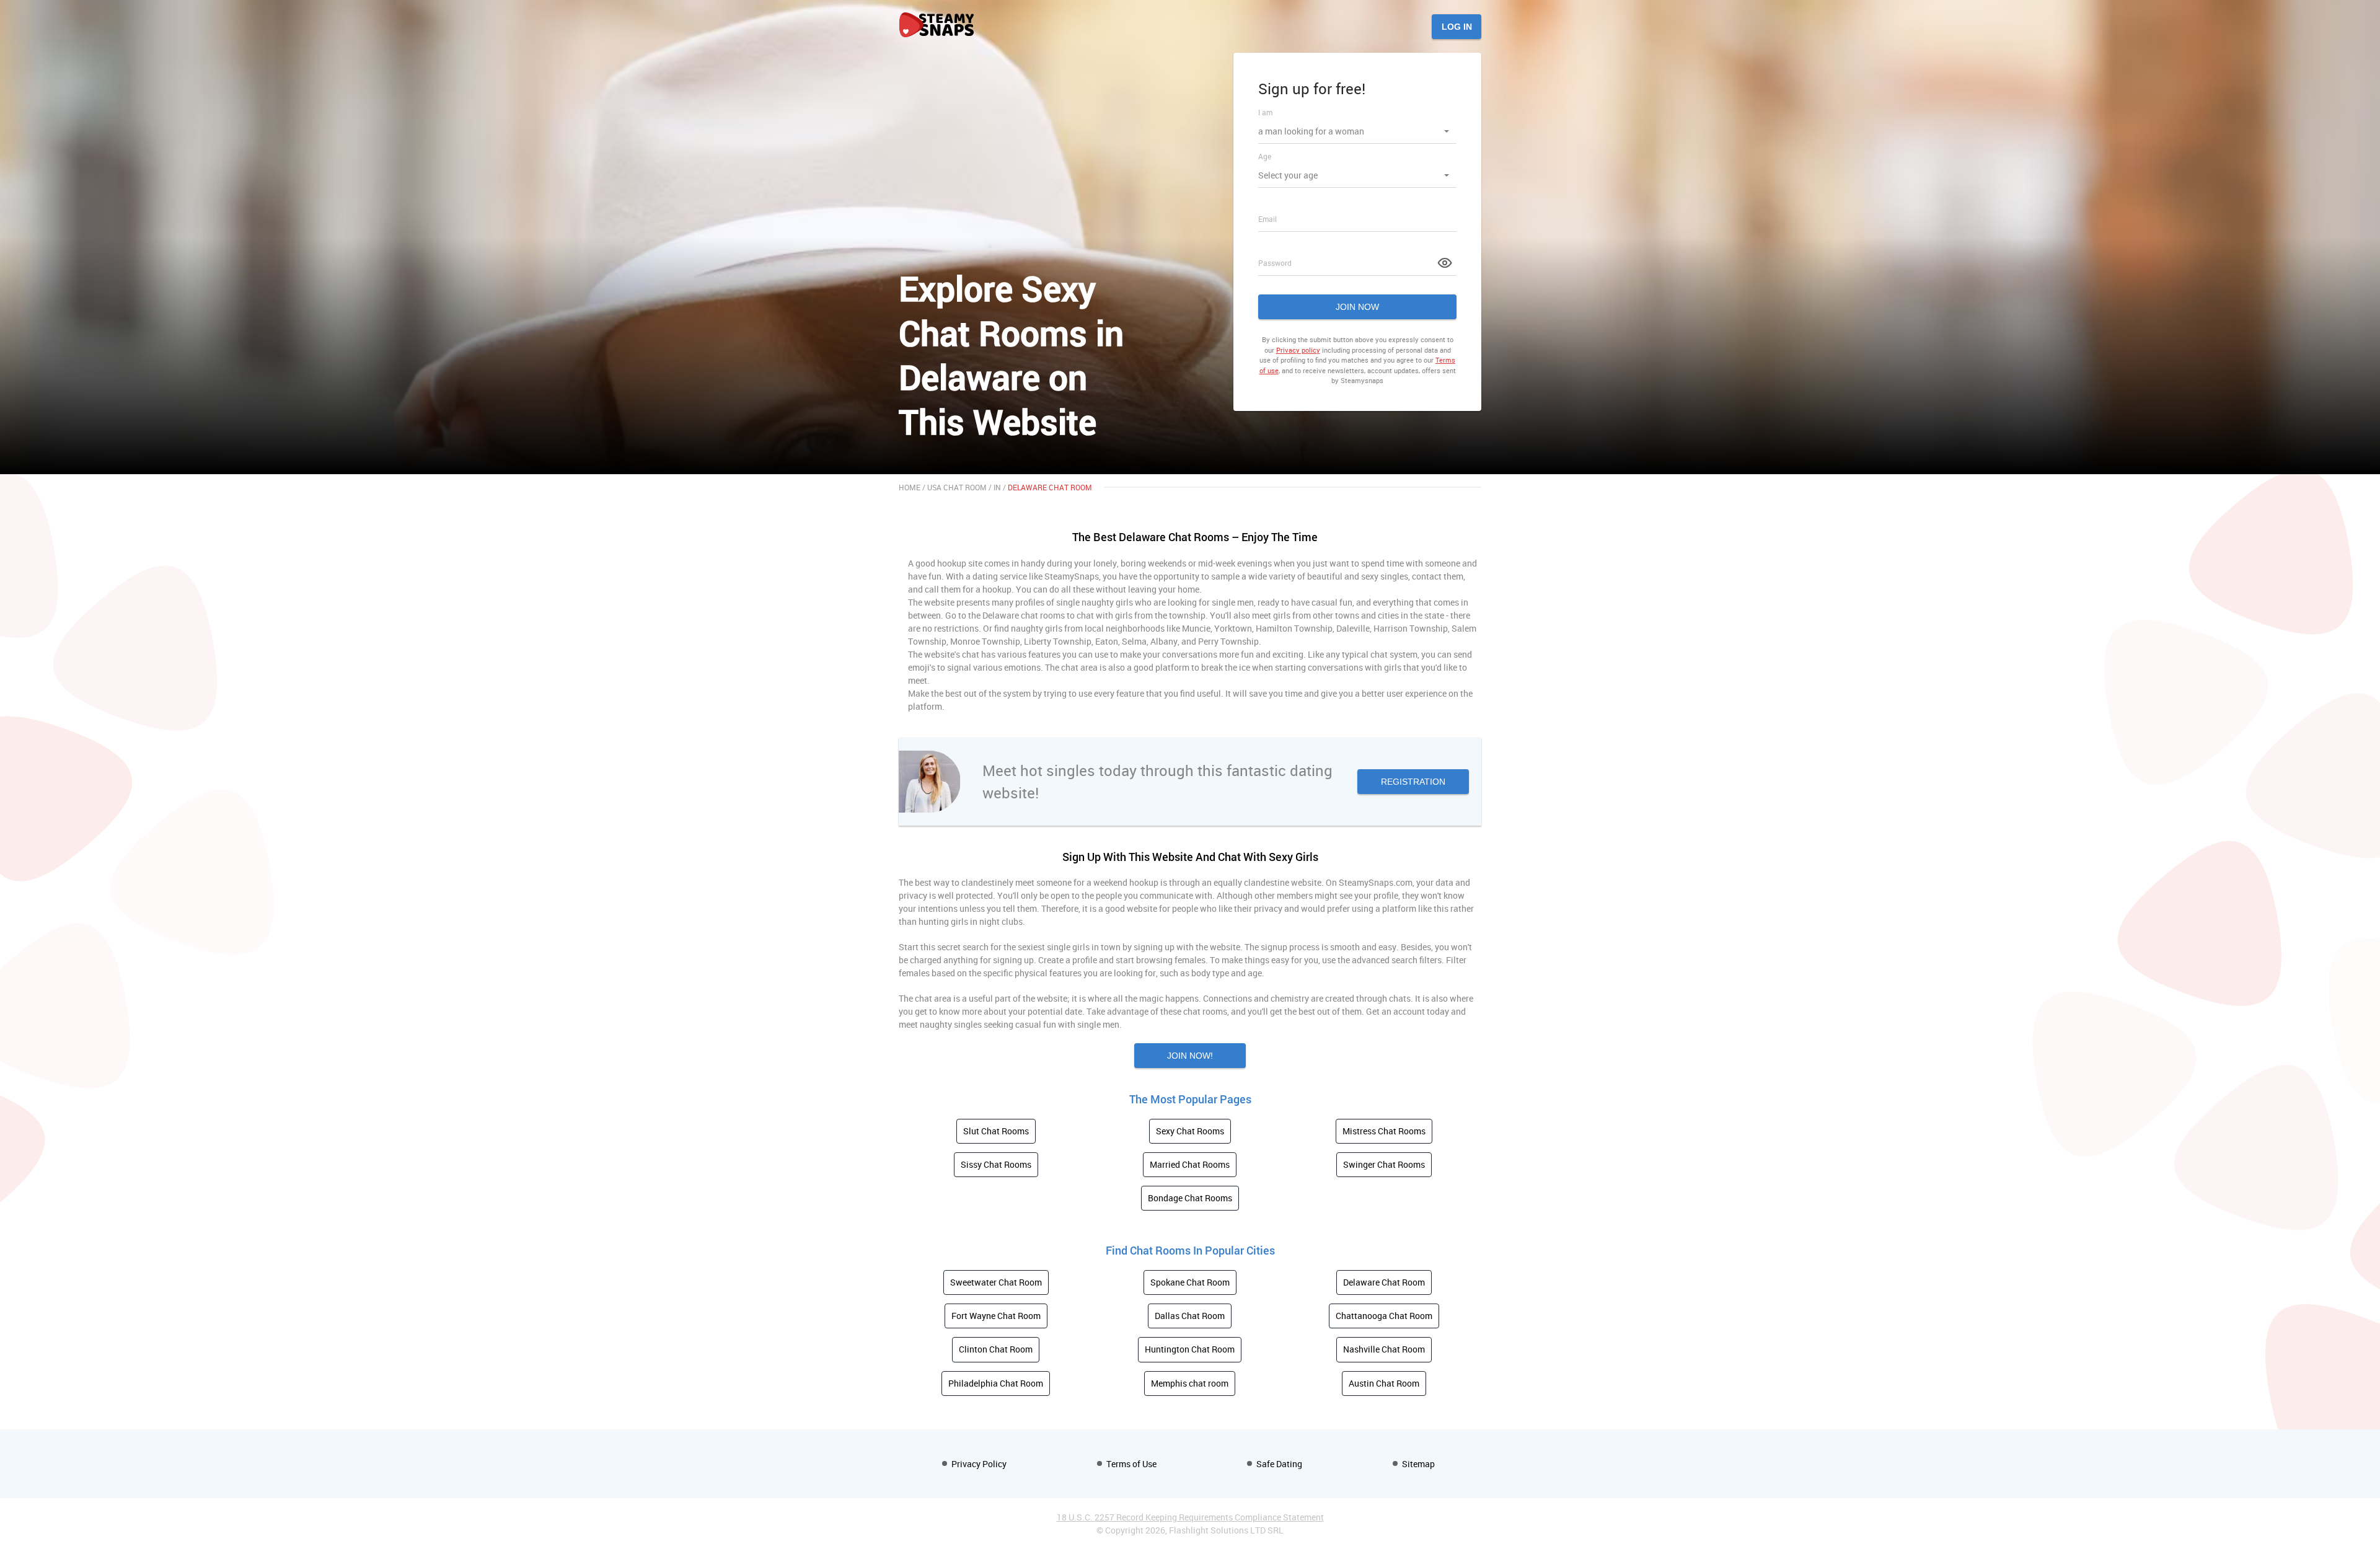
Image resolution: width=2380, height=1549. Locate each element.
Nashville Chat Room (1384, 1349)
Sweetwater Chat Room (996, 1282)
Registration (1413, 782)
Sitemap (1418, 1464)
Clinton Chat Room (996, 1349)
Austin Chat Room (1384, 1383)
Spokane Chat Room (1190, 1282)
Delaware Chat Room (1384, 1282)
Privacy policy (1298, 350)
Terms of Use (1131, 1464)
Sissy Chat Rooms (996, 1164)
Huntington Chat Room (1190, 1349)
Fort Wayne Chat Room (996, 1316)
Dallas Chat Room (1190, 1316)
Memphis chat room (1190, 1383)
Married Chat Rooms (1190, 1164)
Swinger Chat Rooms (1384, 1164)
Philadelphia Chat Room (996, 1383)
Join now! (1190, 1056)
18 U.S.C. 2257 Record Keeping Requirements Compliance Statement (1190, 1517)
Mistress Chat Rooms (1384, 1131)
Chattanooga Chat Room (1384, 1316)
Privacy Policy (979, 1464)
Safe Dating (1279, 1464)
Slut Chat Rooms (996, 1131)
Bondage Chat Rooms (1190, 1198)
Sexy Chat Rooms (1190, 1131)
